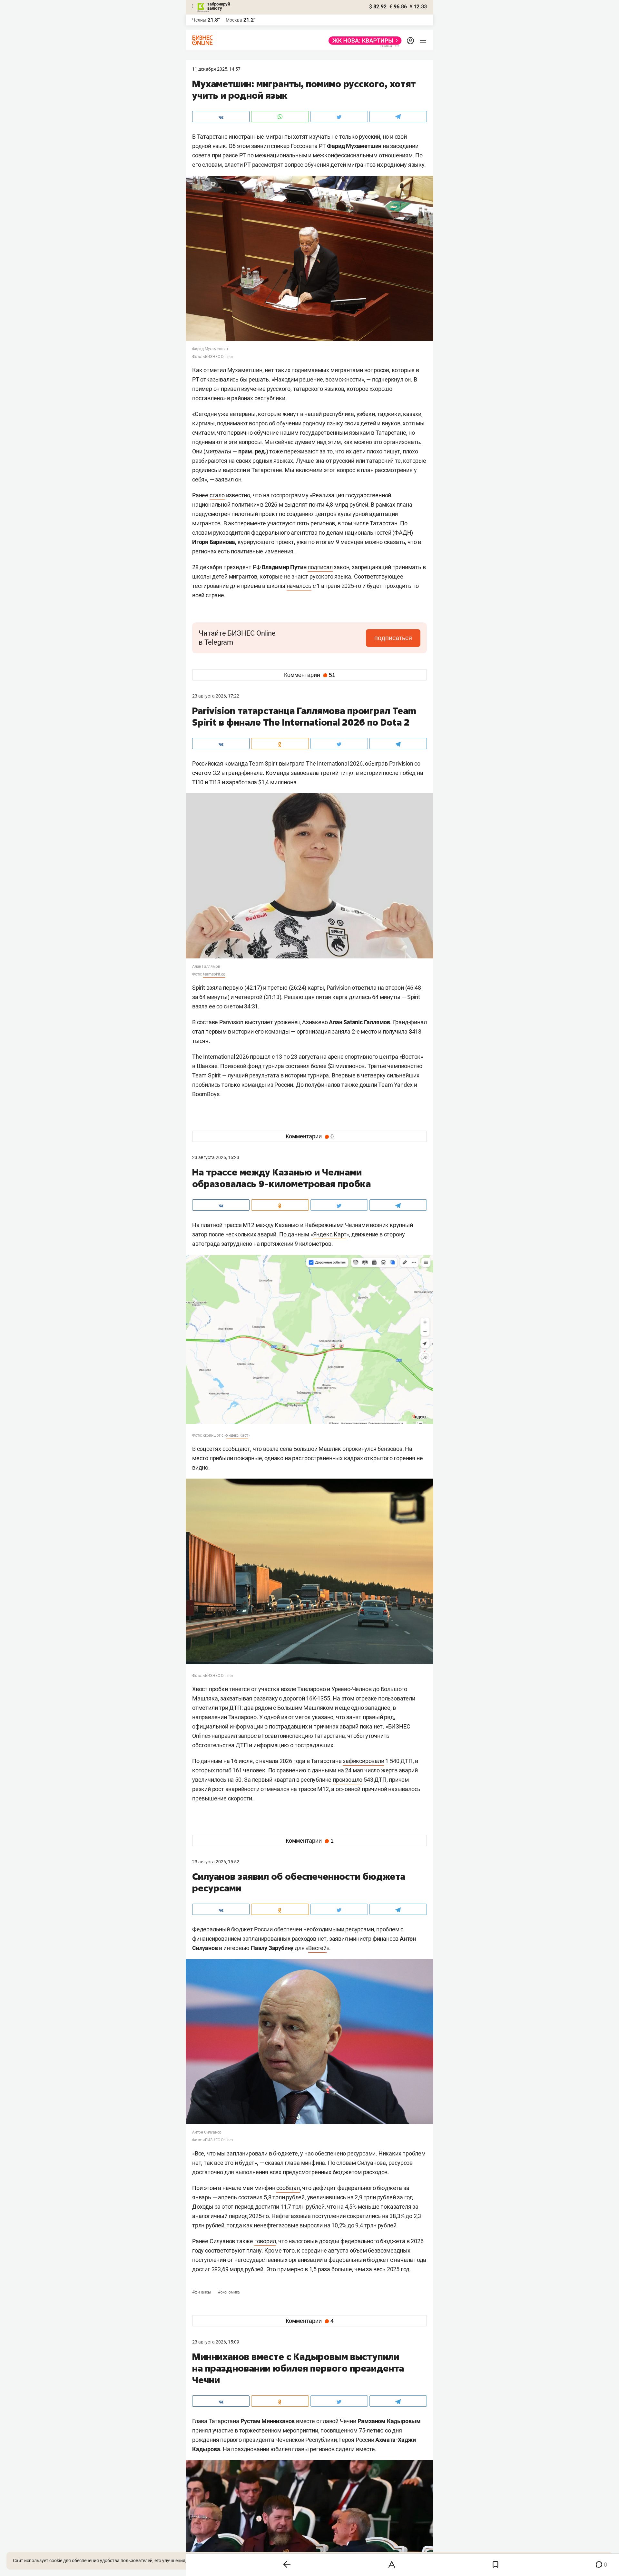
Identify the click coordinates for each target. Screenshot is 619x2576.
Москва (234, 20)
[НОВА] (363, 41)
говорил (265, 2241)
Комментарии (310, 675)
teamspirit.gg (214, 974)
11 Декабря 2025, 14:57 (216, 69)
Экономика (229, 2292)
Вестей (317, 1948)
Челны (199, 20)
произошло (348, 1780)
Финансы (202, 2292)
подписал (320, 567)
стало (217, 495)
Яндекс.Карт (330, 1234)
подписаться (393, 638)
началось (299, 586)
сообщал (288, 2188)
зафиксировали (363, 1761)
